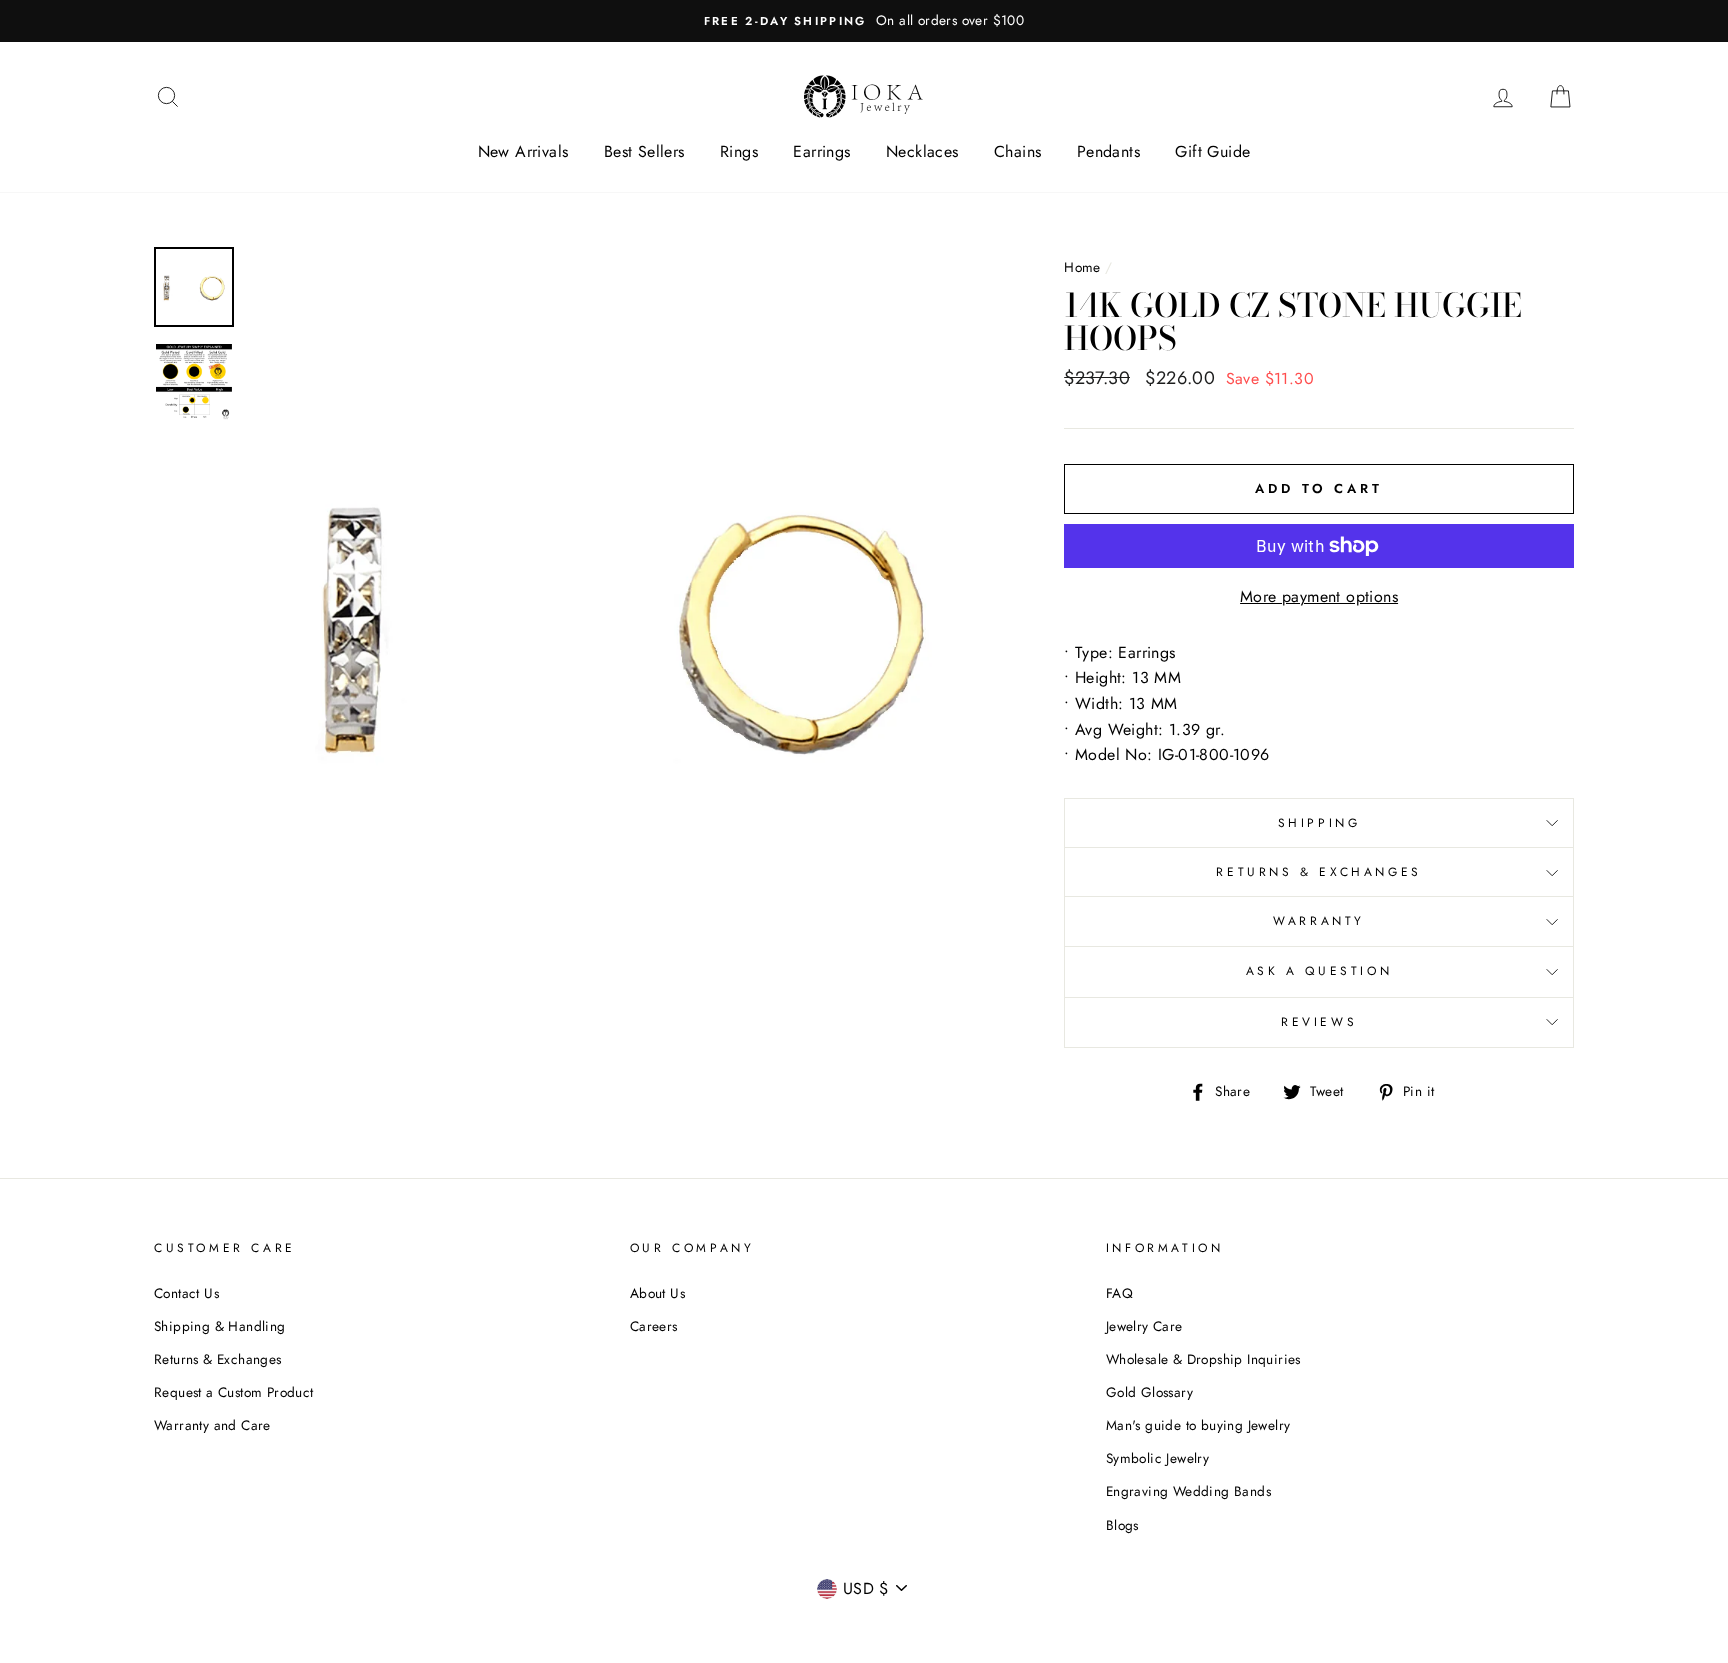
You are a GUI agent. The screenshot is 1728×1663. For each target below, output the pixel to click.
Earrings (821, 151)
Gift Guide (1212, 151)
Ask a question (1319, 971)
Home (1082, 267)
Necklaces (922, 151)
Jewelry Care (1144, 1326)
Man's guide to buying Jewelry (1198, 1425)
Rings (739, 151)
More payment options (1319, 596)
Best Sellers (644, 151)
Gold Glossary (1149, 1392)
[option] (864, 21)
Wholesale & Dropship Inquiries (1203, 1359)
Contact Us (186, 1293)
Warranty (1319, 921)
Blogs (1122, 1525)
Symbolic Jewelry (1157, 1458)
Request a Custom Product (234, 1392)
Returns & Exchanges (1318, 872)
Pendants (1108, 151)
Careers (654, 1326)
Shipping (1319, 823)
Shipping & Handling (220, 1326)
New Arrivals (523, 151)
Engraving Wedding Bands (1188, 1491)
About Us (657, 1293)
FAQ (1119, 1293)
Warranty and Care (212, 1425)
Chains (1017, 151)
